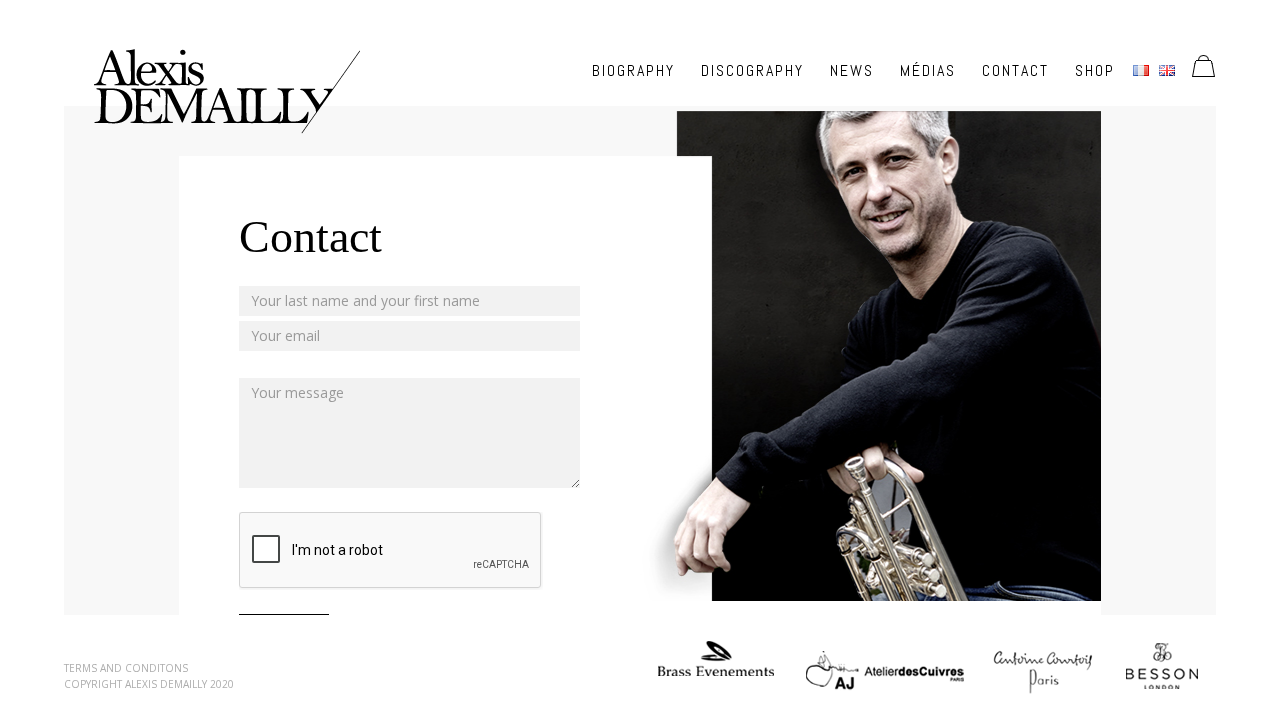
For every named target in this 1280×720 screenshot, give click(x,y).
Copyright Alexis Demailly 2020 (149, 684)
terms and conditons (126, 668)
